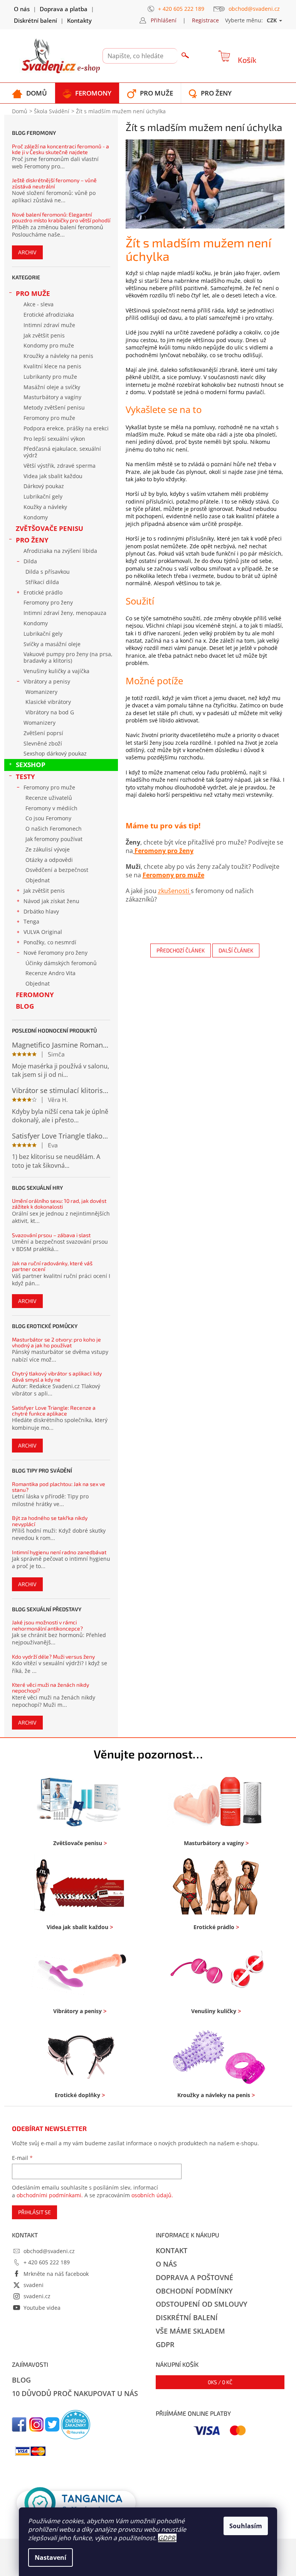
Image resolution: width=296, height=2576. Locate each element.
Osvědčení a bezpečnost (57, 870)
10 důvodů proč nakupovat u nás (75, 2393)
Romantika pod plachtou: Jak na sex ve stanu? (59, 1487)
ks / (220, 2382)
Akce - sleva (39, 304)
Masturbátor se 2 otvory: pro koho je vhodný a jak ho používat (56, 1343)
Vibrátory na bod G (50, 712)
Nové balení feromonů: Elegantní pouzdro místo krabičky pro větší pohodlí (61, 217)
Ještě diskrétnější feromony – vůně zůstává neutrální (54, 183)
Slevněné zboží (43, 743)
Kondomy (36, 517)
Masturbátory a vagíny (52, 397)
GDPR (166, 2538)
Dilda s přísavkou (48, 572)
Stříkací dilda (42, 582)
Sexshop (31, 765)
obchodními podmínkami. (50, 2195)
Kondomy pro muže (49, 345)
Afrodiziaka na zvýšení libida (60, 551)
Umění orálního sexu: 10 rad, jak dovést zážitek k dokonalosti (59, 1204)
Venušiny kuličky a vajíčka (56, 671)
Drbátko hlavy (41, 911)
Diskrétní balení (35, 20)
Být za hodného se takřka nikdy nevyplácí (50, 1521)
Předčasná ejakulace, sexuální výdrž (62, 452)
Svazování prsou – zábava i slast (51, 1235)
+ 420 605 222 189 (47, 2262)
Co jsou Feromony (48, 818)
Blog (25, 1006)
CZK (272, 20)
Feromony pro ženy (48, 602)
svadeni (34, 2285)
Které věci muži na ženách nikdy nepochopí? (50, 1688)
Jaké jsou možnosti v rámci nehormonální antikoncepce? (47, 1625)
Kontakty (79, 20)
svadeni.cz (37, 2296)
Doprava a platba (64, 9)
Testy (25, 777)
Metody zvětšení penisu (54, 407)
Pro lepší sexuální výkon (54, 439)
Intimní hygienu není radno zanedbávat (59, 1552)
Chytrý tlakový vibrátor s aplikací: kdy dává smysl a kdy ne (57, 1376)
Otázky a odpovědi (49, 860)
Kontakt (172, 2250)
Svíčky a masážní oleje (52, 644)
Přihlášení (164, 20)
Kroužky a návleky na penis (58, 356)
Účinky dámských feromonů (61, 963)
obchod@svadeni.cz (49, 2251)
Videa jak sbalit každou (53, 476)
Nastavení (50, 2558)
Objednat (38, 880)
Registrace (205, 20)
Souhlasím (246, 2526)
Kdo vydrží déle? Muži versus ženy (53, 1657)
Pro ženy (32, 540)
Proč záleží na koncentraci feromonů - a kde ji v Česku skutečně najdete (61, 149)
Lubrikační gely (43, 496)
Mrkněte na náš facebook (56, 2274)
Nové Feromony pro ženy (55, 953)
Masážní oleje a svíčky (52, 387)
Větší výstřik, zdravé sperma (60, 466)
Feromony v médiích (51, 808)
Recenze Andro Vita (50, 973)
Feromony (35, 995)
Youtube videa (42, 2308)
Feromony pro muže (49, 418)
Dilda (30, 561)
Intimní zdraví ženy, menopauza (65, 613)
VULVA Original (43, 932)
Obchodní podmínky (194, 2291)
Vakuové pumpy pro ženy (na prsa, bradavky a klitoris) (68, 657)
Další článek (236, 950)
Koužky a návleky (45, 507)
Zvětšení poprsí (43, 733)
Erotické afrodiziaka (49, 315)
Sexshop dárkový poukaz (55, 753)
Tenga (31, 921)
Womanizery (41, 692)
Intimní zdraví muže (49, 325)
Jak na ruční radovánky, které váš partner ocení (52, 1266)
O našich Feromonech (54, 829)
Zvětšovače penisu (50, 528)
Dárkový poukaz (44, 486)
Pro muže (33, 293)
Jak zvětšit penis (44, 335)
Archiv (27, 252)
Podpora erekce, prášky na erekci (66, 428)
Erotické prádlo (43, 592)
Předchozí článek (181, 950)
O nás (22, 9)
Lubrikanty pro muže (50, 377)
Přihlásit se (34, 2212)
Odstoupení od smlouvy (202, 2304)
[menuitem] (29, 93)
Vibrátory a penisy (47, 681)
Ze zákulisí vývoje (48, 849)
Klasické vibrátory (48, 702)
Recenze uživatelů (49, 798)
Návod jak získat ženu (51, 901)
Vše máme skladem (190, 2331)
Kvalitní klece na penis (52, 366)
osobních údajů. (152, 2195)
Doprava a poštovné (194, 2277)
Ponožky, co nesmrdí (50, 942)
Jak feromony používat (54, 839)
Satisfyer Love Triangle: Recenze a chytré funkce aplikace (54, 1411)
